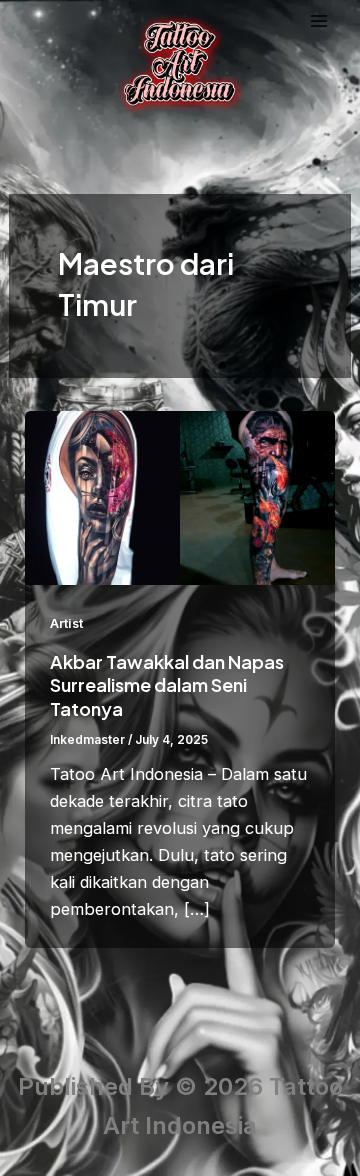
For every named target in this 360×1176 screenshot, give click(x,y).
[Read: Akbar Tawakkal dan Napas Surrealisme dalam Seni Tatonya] (179, 496)
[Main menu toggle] (319, 21)
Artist (66, 623)
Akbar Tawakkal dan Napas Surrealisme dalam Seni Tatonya (167, 685)
